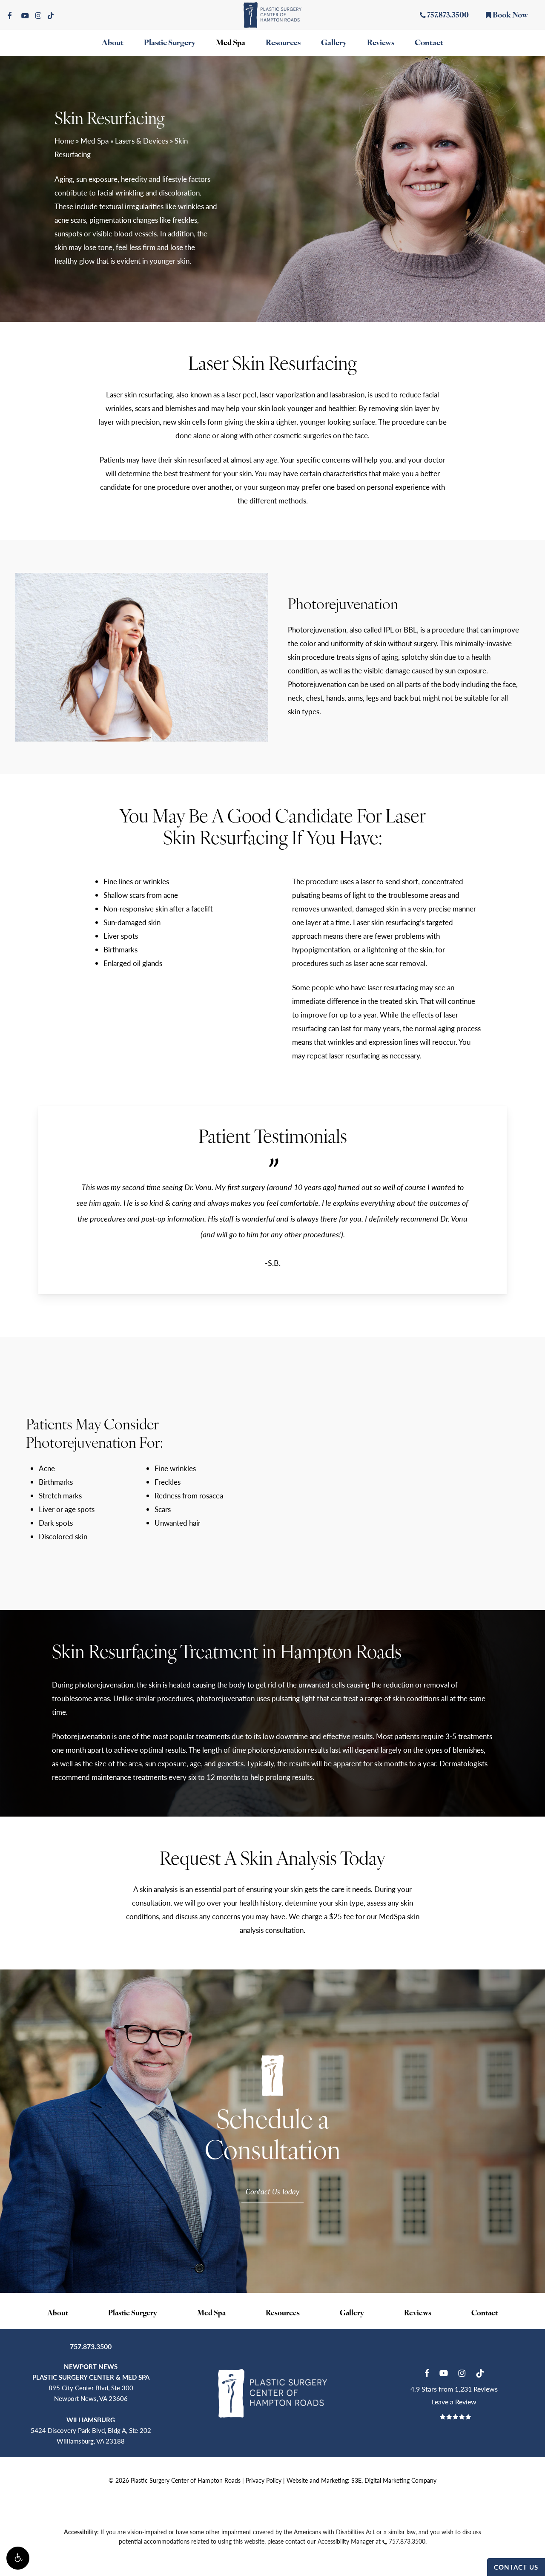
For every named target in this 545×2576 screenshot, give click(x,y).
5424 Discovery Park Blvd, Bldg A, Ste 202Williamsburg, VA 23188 (91, 2430)
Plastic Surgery (133, 2313)
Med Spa (95, 141)
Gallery (352, 2313)
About (58, 2313)
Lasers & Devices (142, 141)
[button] (18, 2558)
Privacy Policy (264, 2480)
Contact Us (516, 2567)
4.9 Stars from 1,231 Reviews (454, 2389)
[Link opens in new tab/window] (427, 2372)
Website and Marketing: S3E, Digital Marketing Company (361, 2480)
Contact (485, 2313)
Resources (283, 2313)
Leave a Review (454, 2402)
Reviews (418, 2313)
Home (64, 141)
